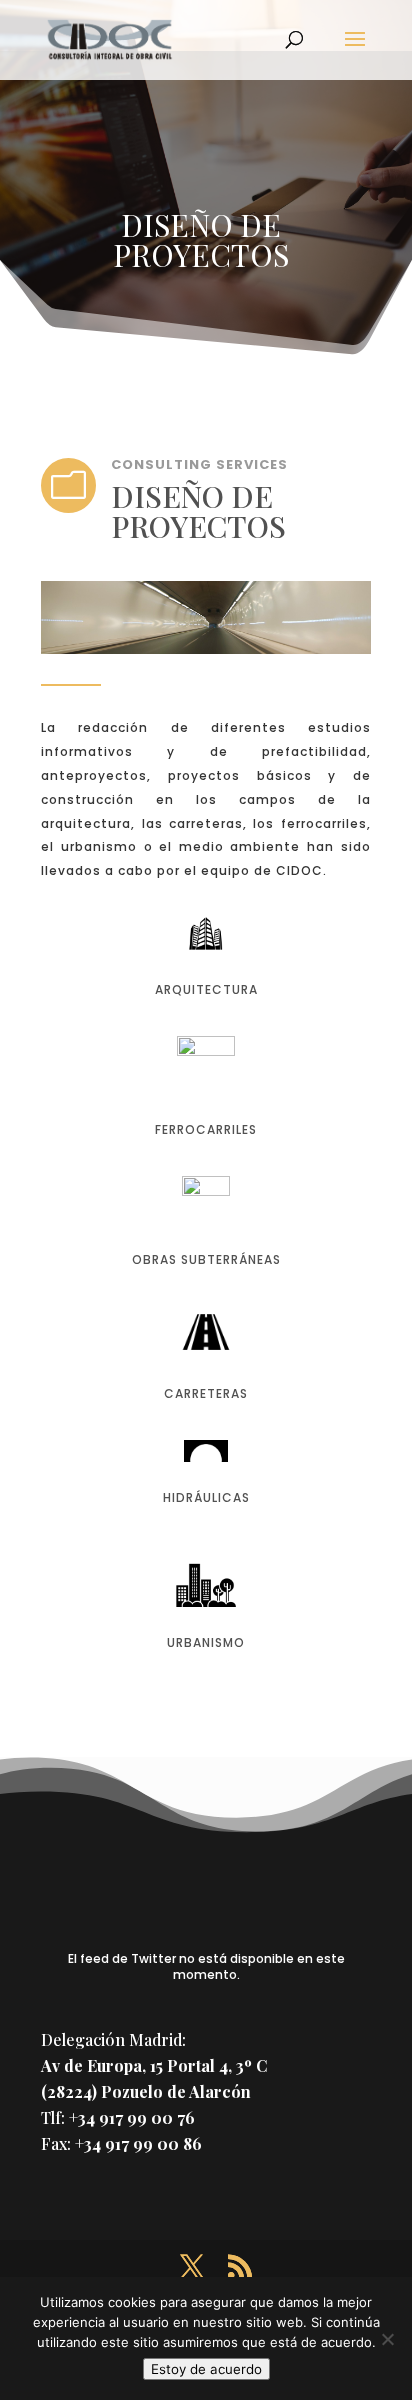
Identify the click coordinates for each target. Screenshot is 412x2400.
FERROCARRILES (206, 1129)
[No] (387, 2339)
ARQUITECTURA (206, 989)
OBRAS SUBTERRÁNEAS (206, 1259)
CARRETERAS (206, 1393)
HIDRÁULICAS (206, 1497)
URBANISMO (206, 1642)
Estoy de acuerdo (206, 2369)
